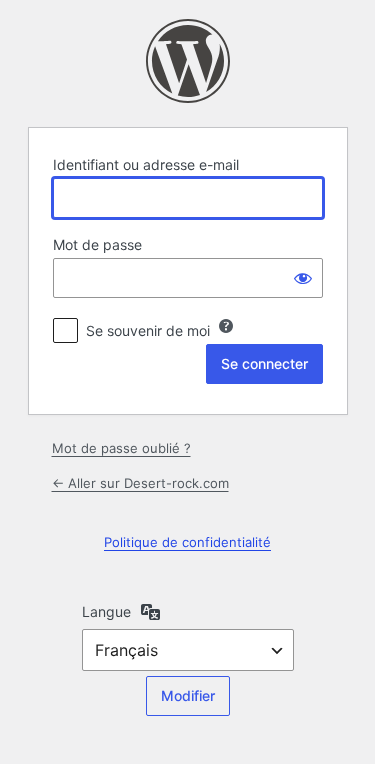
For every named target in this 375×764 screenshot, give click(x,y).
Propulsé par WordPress (188, 61)
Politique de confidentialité (187, 542)
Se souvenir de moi (148, 330)
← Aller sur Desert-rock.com (140, 483)
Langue (106, 611)
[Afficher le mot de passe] (303, 278)
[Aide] (226, 326)
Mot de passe (97, 244)
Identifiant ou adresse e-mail (146, 164)
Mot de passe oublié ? (121, 448)
